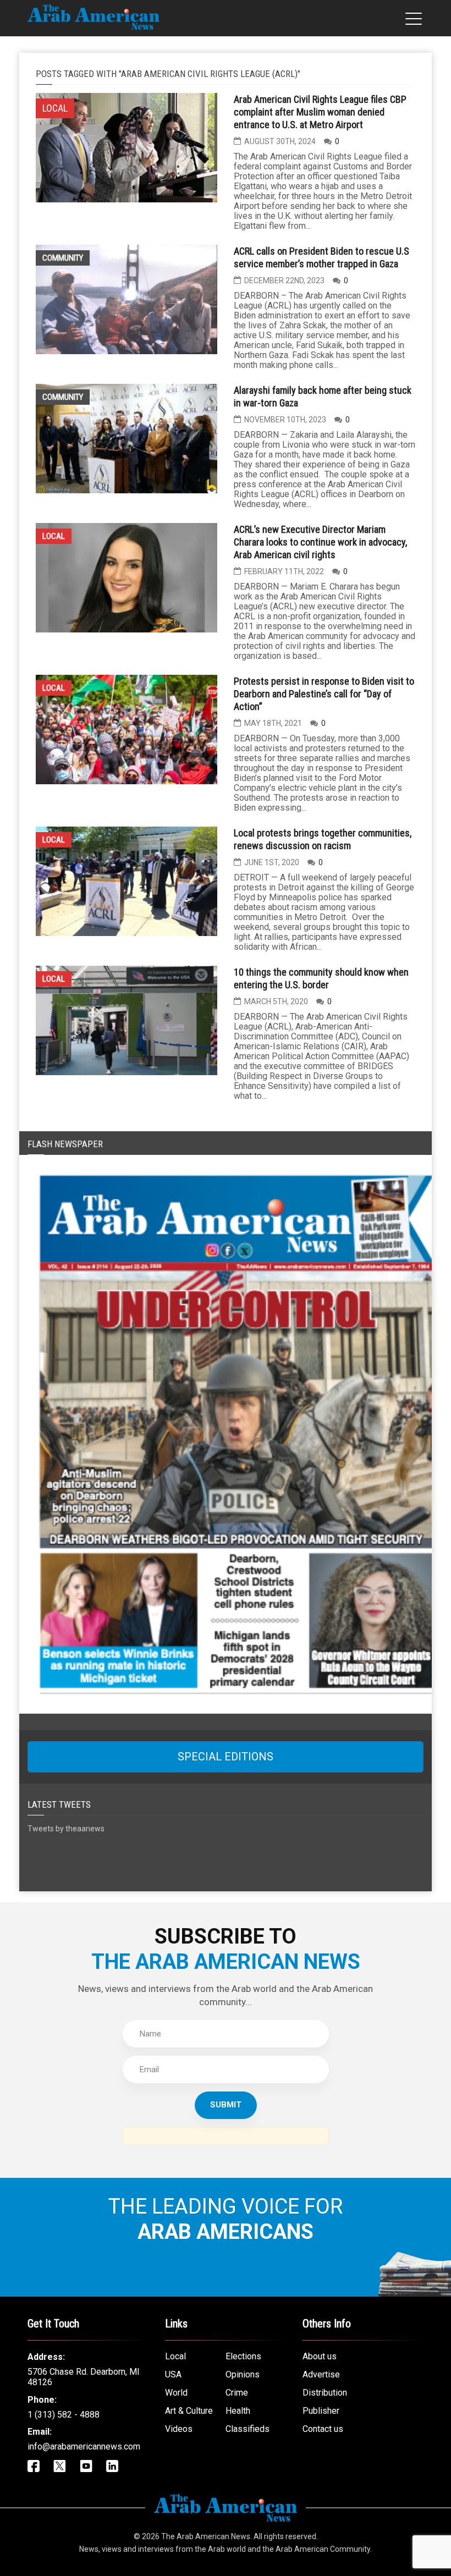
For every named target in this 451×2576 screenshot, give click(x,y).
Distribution (325, 2393)
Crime (237, 2393)
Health (238, 2411)
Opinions (243, 2374)
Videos (179, 2429)
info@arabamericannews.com (84, 2446)
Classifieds (248, 2429)
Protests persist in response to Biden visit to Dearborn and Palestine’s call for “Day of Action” (324, 694)
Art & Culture (189, 2411)
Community (63, 258)
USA (173, 2374)
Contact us (323, 2429)
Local (54, 536)
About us (320, 2356)
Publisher (321, 2411)
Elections (243, 2356)
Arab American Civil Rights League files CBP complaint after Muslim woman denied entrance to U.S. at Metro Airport (320, 112)
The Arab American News (206, 2536)
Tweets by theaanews (66, 1829)
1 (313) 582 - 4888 (64, 2415)
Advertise (321, 2374)
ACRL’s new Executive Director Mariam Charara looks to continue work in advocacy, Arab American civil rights (320, 542)
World (176, 2393)
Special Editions (226, 1757)
